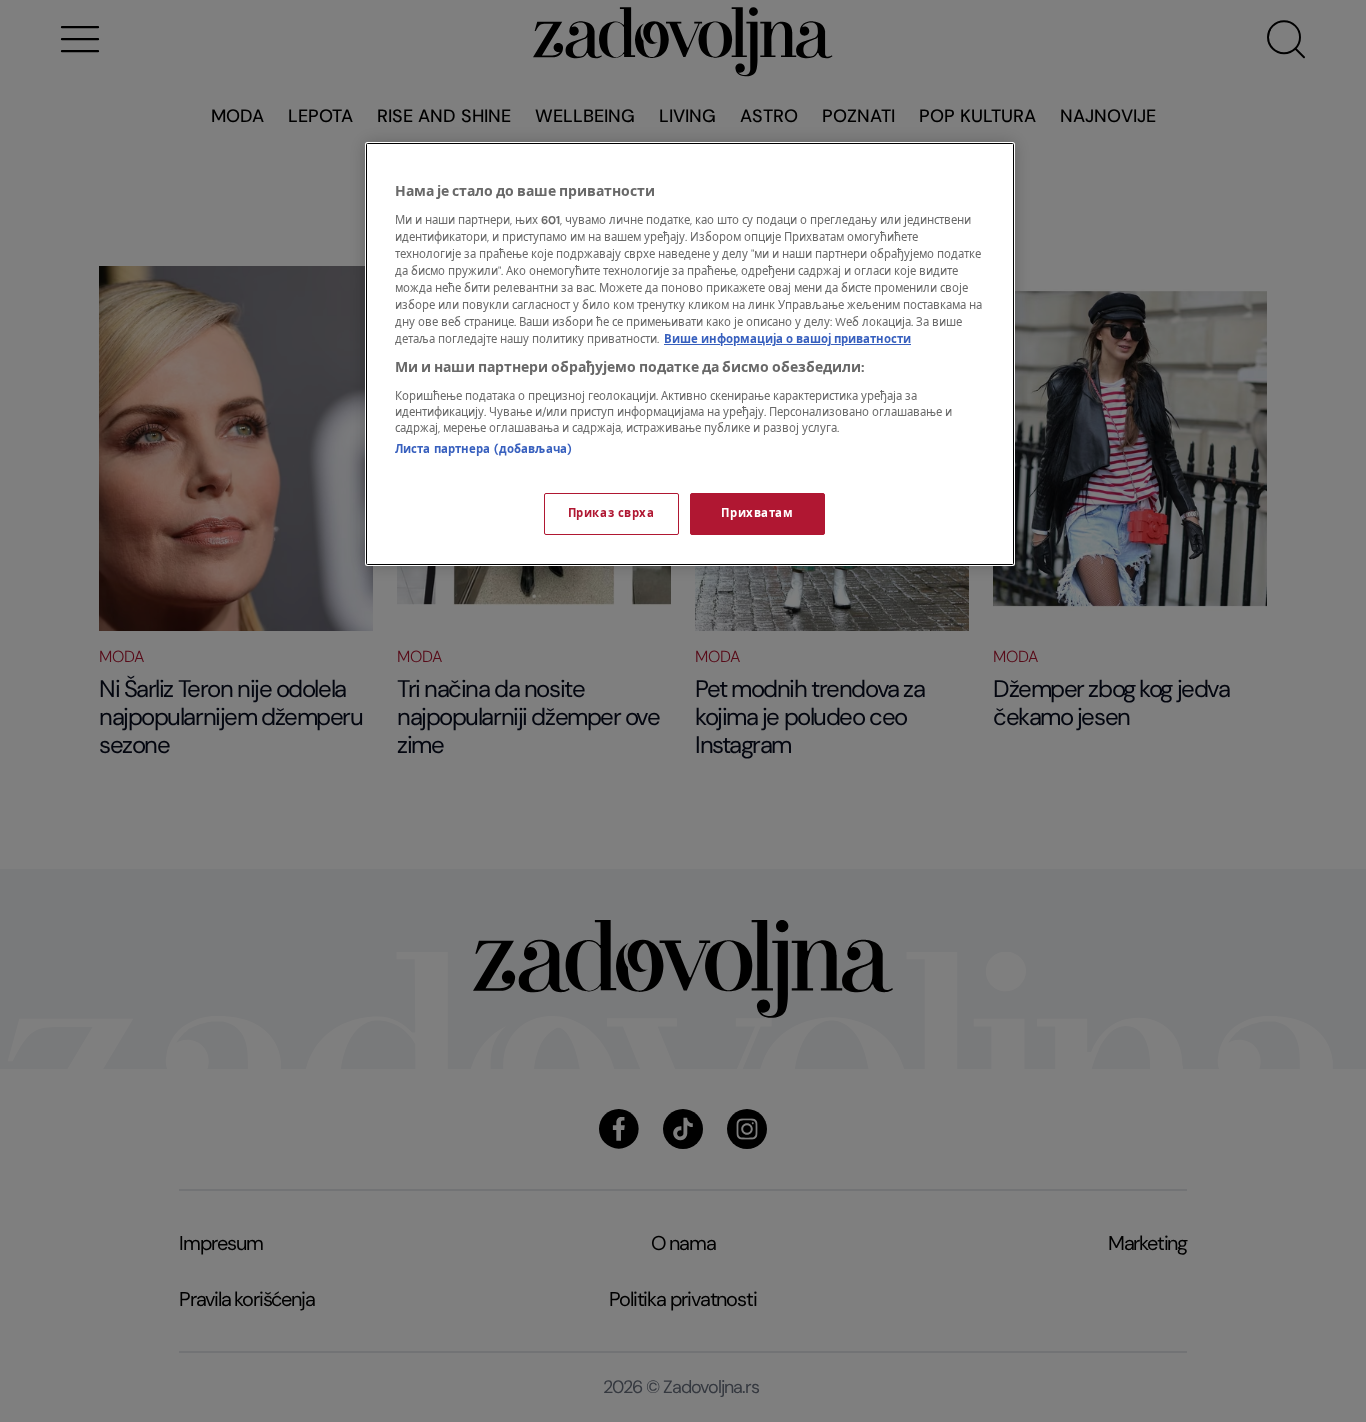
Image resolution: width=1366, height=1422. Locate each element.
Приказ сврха (611, 513)
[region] (690, 354)
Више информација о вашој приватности (787, 339)
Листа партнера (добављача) (483, 449)
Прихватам (757, 513)
